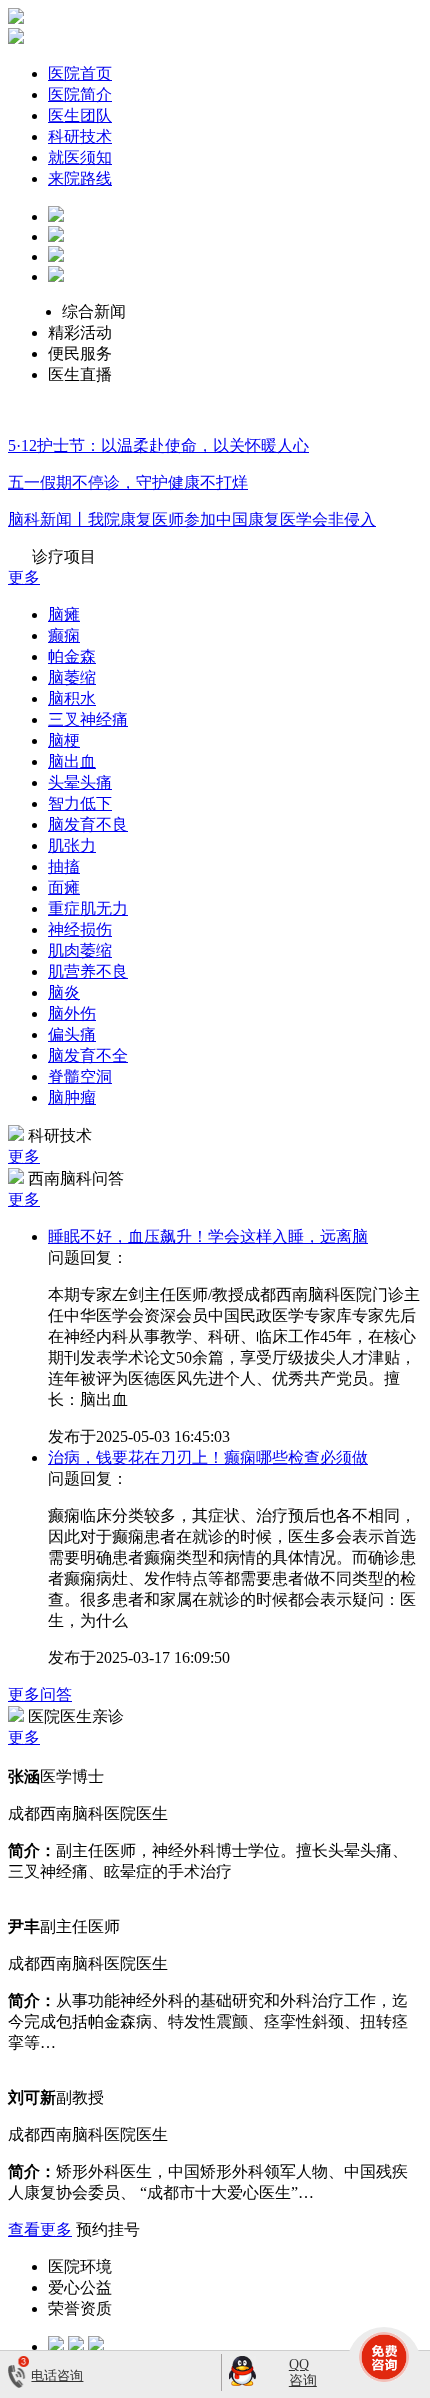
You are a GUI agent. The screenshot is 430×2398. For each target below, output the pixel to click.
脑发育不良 (88, 824)
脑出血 (72, 761)
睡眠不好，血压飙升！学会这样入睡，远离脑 (208, 1236)
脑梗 (64, 740)
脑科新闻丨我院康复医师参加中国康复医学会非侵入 (192, 519)
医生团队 (80, 115)
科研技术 (80, 136)
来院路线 (80, 178)
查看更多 (40, 2229)
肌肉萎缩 (80, 950)
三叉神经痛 (88, 719)
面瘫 (64, 887)
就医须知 (80, 157)
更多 (24, 577)
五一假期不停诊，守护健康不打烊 (128, 482)
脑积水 (72, 698)
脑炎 (64, 992)
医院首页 (80, 73)
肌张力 (72, 845)
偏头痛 (72, 1034)
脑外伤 (72, 1013)
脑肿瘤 (72, 1097)
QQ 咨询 (303, 2372)
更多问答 (40, 1694)
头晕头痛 (80, 782)
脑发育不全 (88, 1055)
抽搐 (64, 866)
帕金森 (72, 656)
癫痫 (64, 635)
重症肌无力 (88, 908)
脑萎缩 (72, 677)
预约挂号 (108, 2229)
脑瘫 (64, 614)
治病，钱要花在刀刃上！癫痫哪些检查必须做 (208, 1457)
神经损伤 (80, 929)
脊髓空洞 (80, 1076)
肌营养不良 (88, 971)
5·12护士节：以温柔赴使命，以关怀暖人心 (158, 445)
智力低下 (80, 803)
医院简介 (80, 94)
